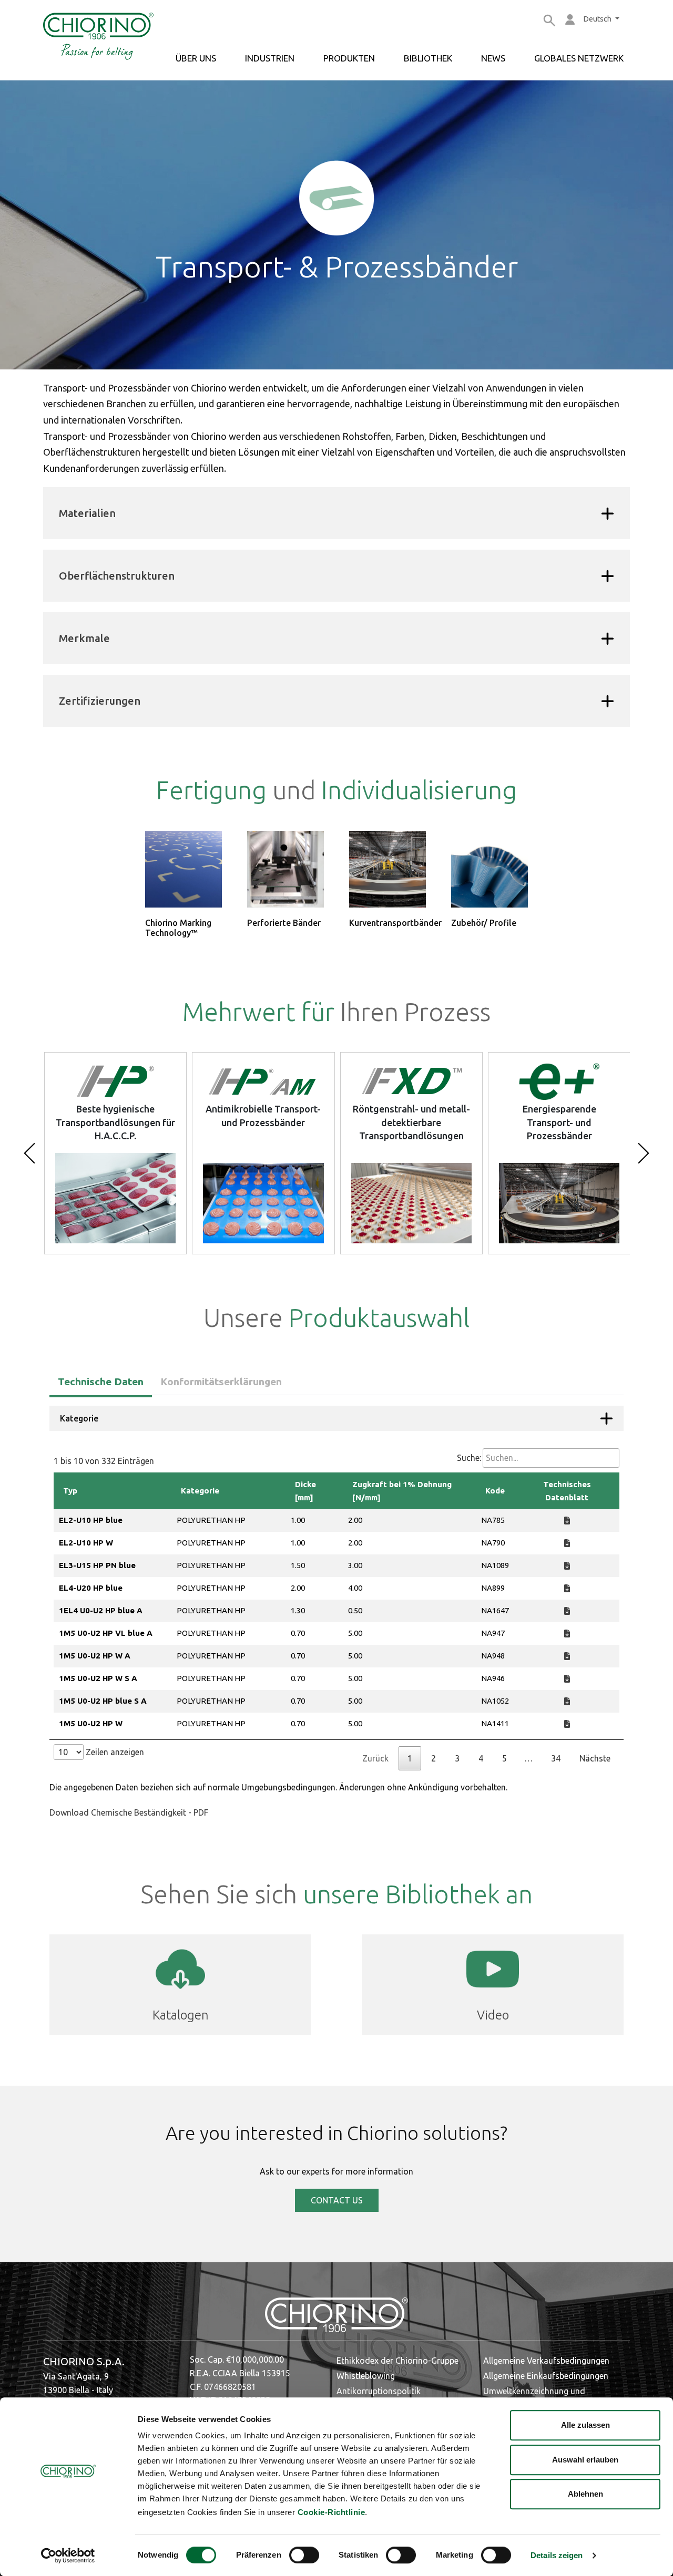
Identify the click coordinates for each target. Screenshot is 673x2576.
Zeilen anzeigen (114, 1752)
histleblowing (370, 2376)
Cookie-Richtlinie (332, 2512)
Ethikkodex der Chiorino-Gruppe (397, 2361)
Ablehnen (585, 2494)
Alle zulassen (585, 2425)
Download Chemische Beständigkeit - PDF (129, 1812)
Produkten (349, 58)
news (493, 58)
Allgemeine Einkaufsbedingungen (546, 2376)
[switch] (304, 2555)
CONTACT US (337, 2200)
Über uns (196, 58)
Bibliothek (428, 58)
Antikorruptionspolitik (379, 2391)
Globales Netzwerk (579, 58)
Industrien (270, 58)
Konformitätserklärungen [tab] (221, 1382)
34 (556, 1758)
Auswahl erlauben (585, 2460)
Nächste (595, 1758)
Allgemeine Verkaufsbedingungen (546, 2361)
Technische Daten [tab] (101, 1382)
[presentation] (29, 1153)
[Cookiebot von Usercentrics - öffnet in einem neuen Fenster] (68, 2556)
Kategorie (79, 1418)
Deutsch (598, 19)
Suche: (469, 1458)
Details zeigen (557, 2556)
